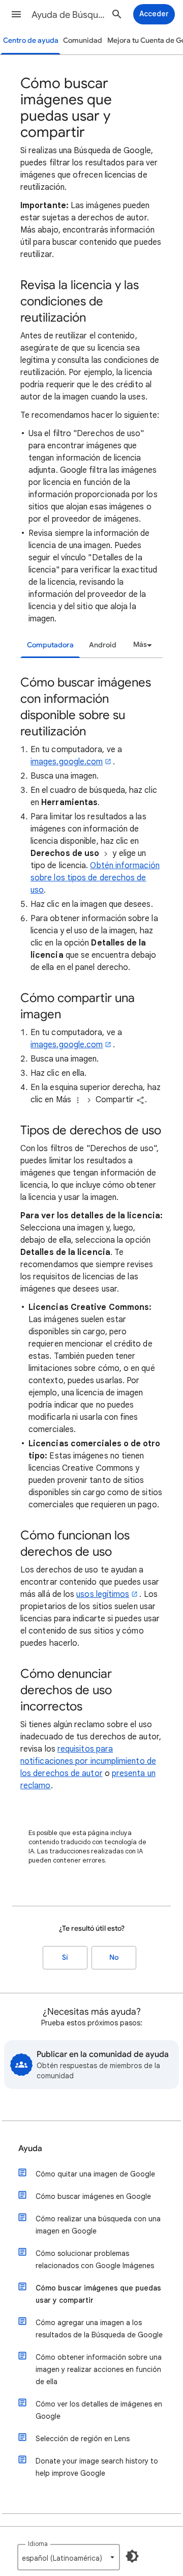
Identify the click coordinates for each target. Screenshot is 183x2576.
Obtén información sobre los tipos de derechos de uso (95, 878)
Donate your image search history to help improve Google (97, 2467)
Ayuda (30, 2149)
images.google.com (67, 762)
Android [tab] (103, 645)
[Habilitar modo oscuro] (132, 2556)
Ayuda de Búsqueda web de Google (69, 15)
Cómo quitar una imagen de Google (95, 2174)
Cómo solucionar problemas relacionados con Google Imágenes (95, 2259)
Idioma (38, 2544)
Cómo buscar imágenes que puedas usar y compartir (98, 2294)
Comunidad (83, 40)
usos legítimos (103, 1594)
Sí (65, 1957)
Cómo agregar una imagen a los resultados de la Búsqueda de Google (99, 2329)
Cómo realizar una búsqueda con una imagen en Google (98, 2225)
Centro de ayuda (31, 40)
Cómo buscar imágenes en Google (93, 2196)
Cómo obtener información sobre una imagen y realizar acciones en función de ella (99, 2369)
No (114, 1957)
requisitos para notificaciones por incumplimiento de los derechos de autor (88, 1761)
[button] (16, 14)
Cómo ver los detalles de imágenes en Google (99, 2410)
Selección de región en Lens (83, 2439)
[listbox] (141, 645)
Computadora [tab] (50, 645)
